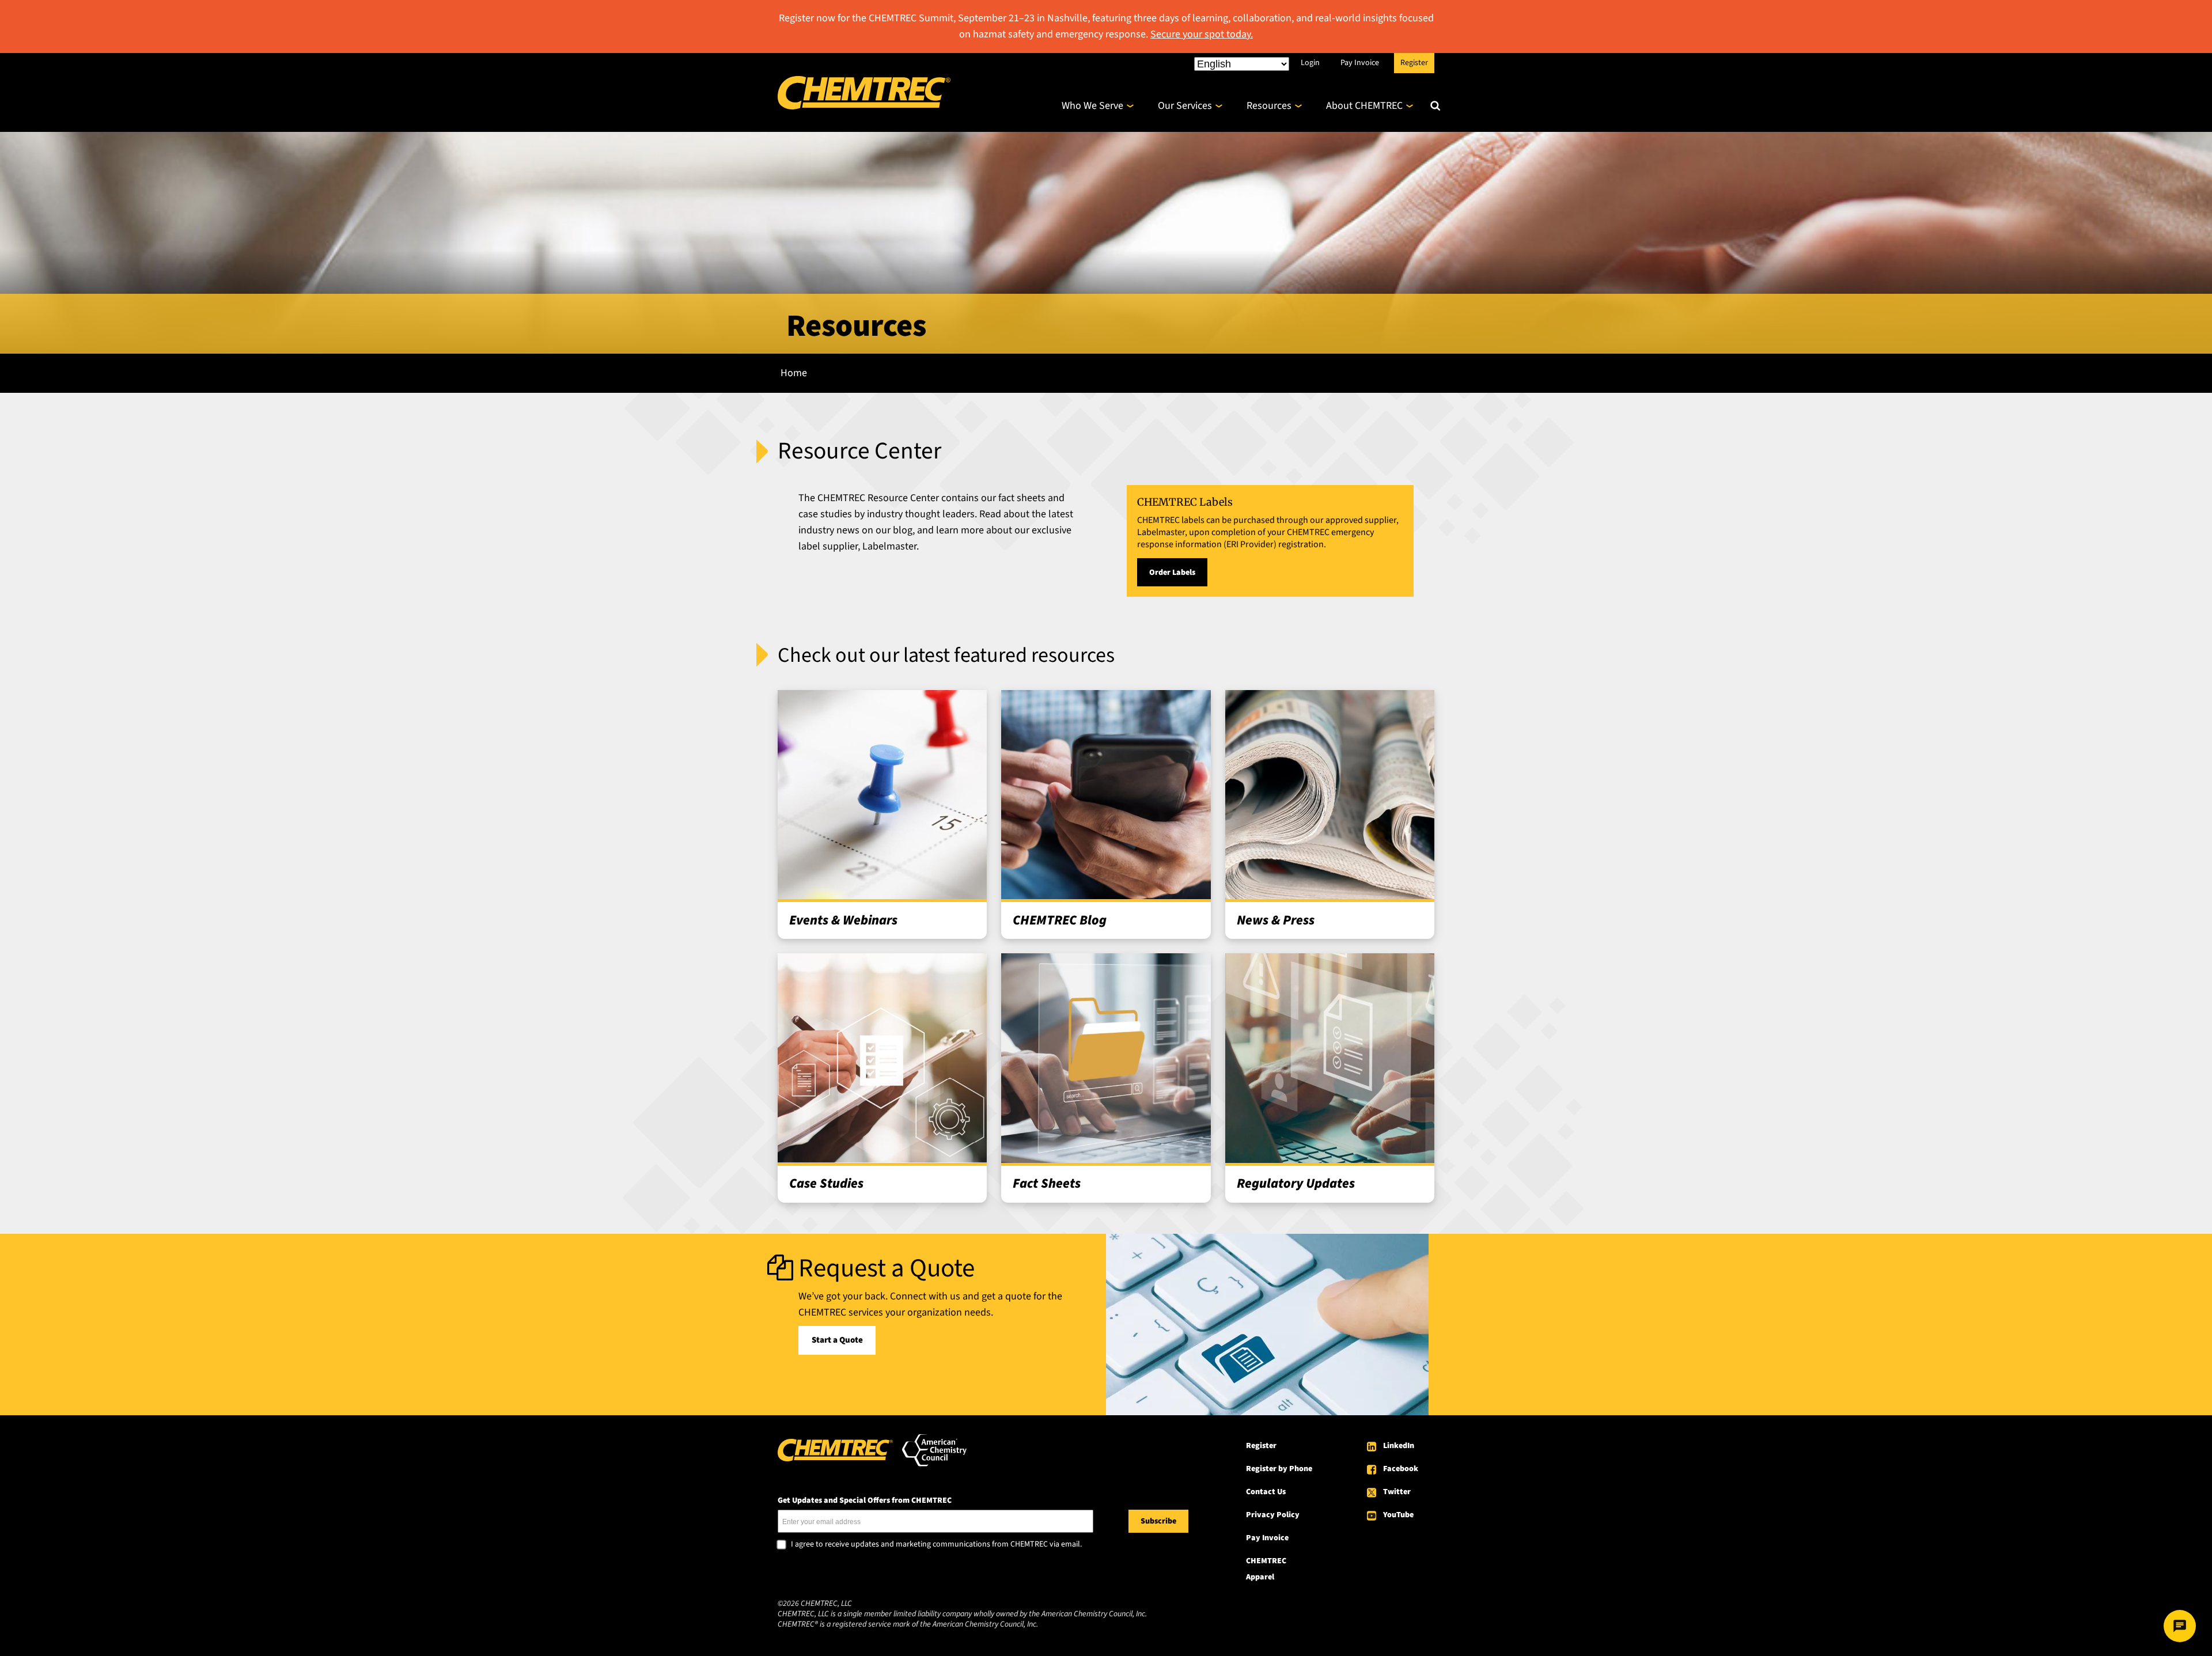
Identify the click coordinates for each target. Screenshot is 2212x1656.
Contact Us (1266, 1492)
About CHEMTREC (1364, 106)
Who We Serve (1092, 106)
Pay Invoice (1360, 62)
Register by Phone (1279, 1469)
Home (794, 373)
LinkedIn (1399, 1446)
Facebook (1401, 1469)
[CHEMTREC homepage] (864, 106)
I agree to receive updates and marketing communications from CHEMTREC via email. (936, 1545)
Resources (1269, 106)
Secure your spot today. (1202, 34)
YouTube (1398, 1515)
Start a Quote (837, 1340)
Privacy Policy (1273, 1515)
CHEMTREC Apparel (1266, 1569)
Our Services (1185, 106)
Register (1414, 62)
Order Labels (1172, 573)
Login (1310, 62)
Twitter (1397, 1492)
